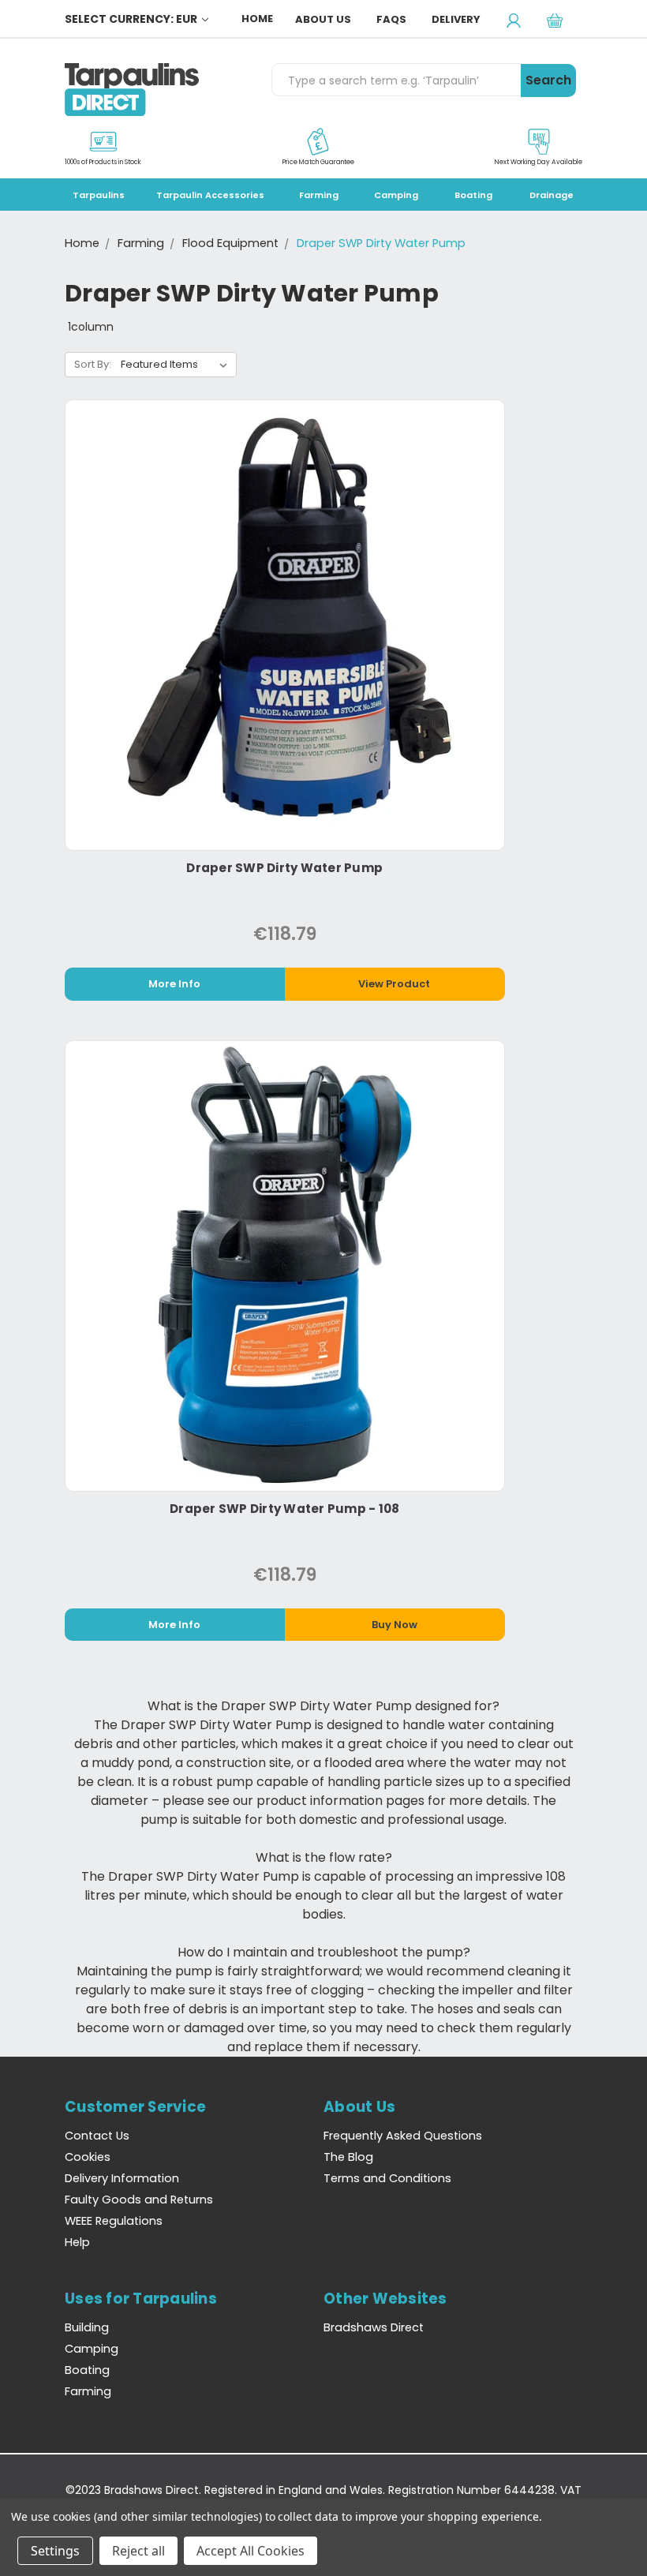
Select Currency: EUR (132, 19)
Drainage (552, 195)
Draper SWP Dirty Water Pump (284, 868)
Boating (473, 195)
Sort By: (93, 364)
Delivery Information (122, 2178)
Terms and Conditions (387, 2178)
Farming (319, 195)
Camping (396, 195)
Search (548, 80)
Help (77, 2242)
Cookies (88, 2157)
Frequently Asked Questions (403, 2136)
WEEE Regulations (114, 2221)
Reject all (138, 2551)
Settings (55, 2551)
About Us (323, 19)
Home (257, 19)
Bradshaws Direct (374, 2327)
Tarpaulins (99, 195)
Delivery (456, 19)
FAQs (391, 19)
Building (87, 2327)
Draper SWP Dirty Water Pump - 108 (284, 1509)
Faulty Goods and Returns (139, 2200)
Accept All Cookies (251, 2551)
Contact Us (97, 2136)
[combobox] (396, 80)
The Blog (348, 2157)
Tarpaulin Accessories (210, 195)
